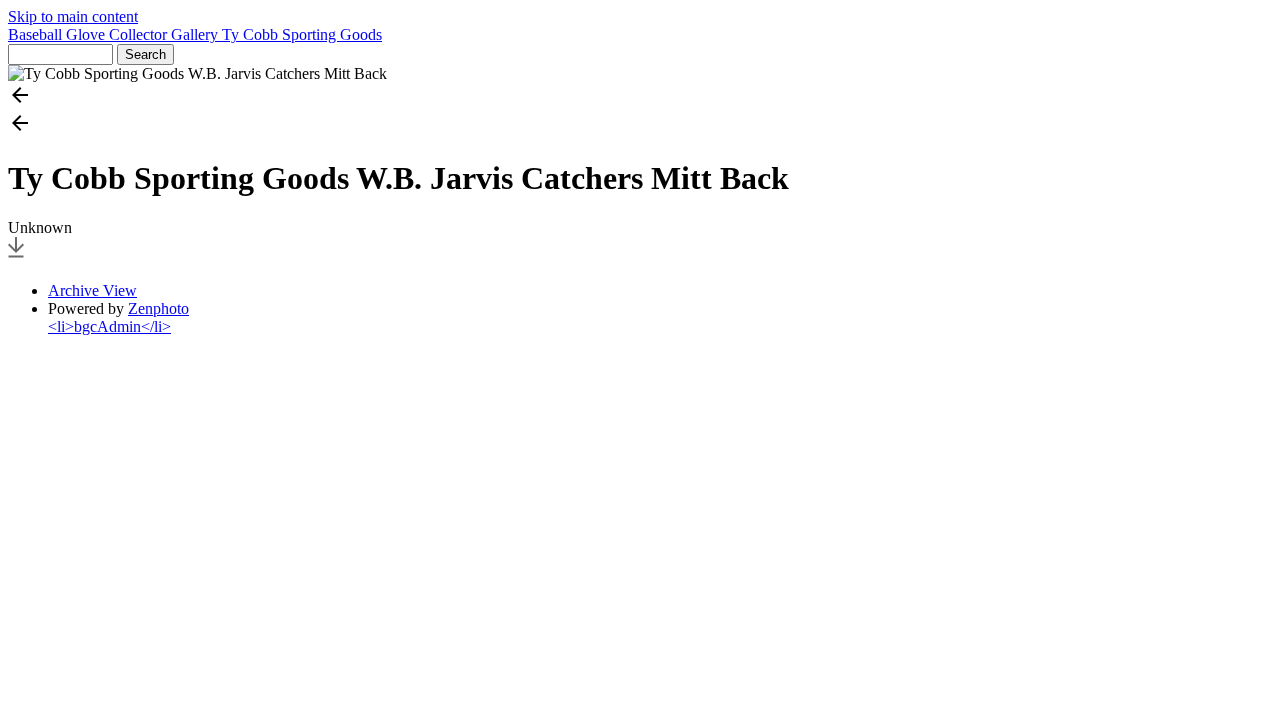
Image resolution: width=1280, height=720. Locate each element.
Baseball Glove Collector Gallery (115, 34)
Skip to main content (73, 16)
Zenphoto (158, 308)
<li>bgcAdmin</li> (109, 326)
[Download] (16, 256)
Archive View (92, 290)
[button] (640, 97)
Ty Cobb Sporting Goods (302, 34)
